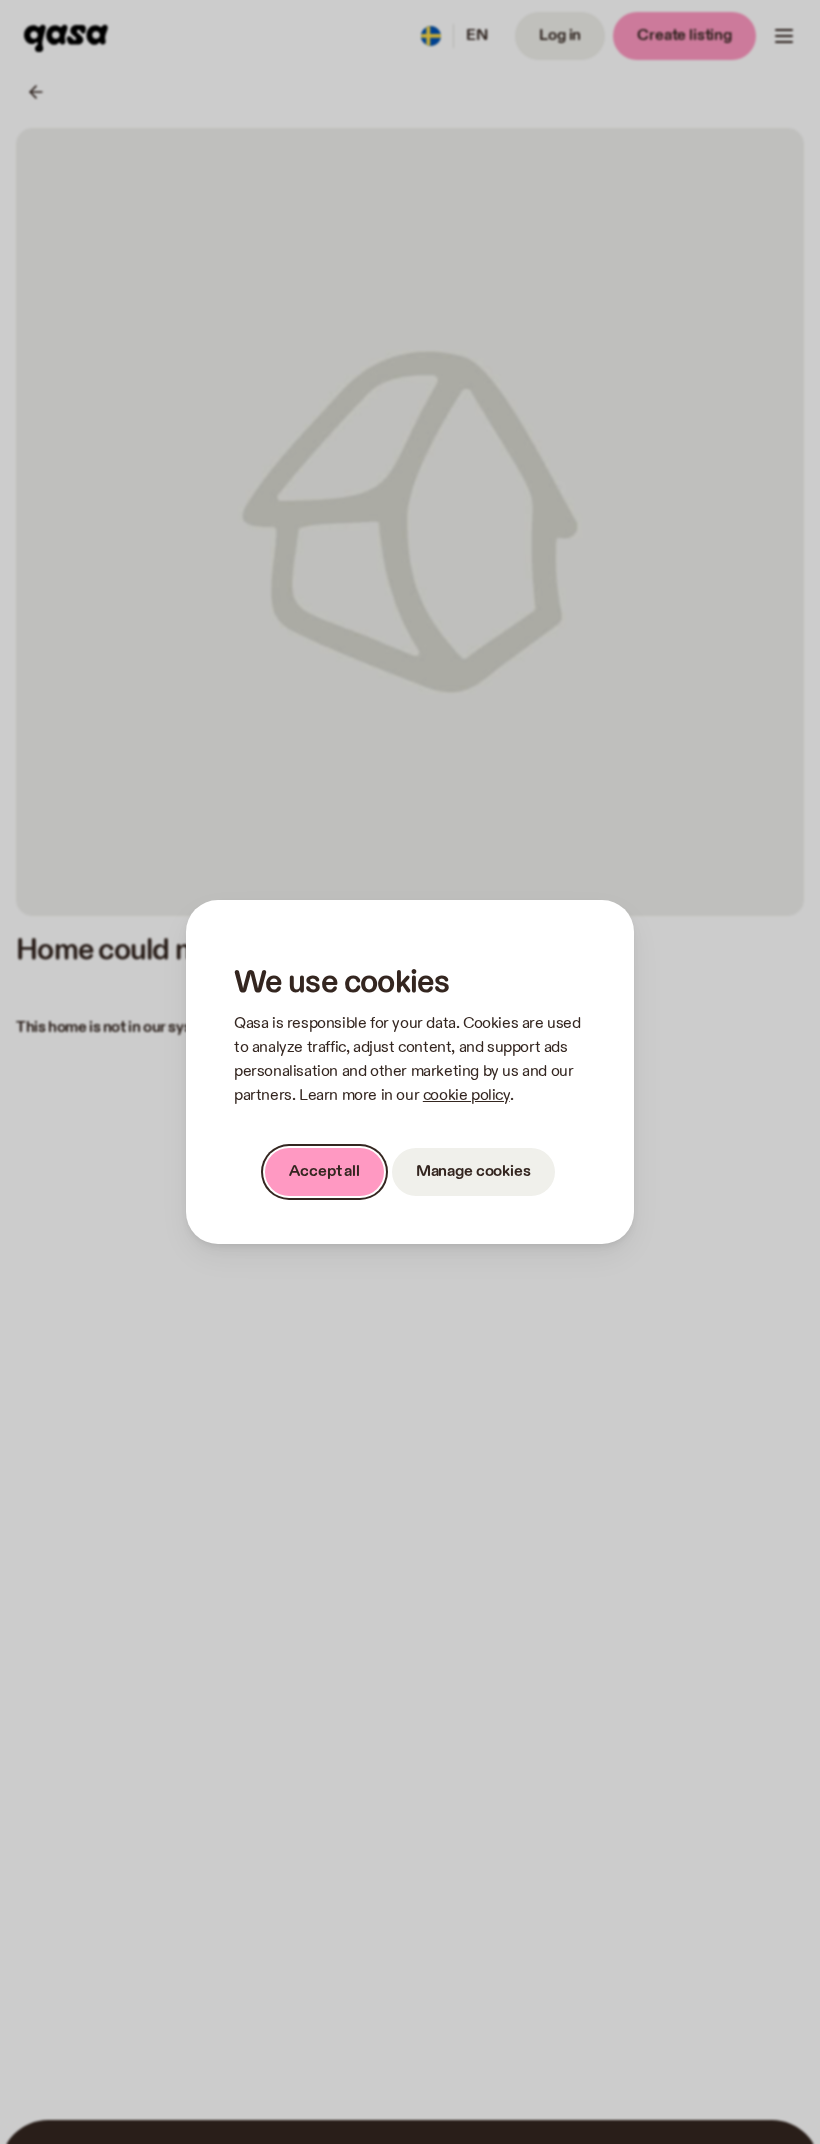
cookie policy (466, 1095)
